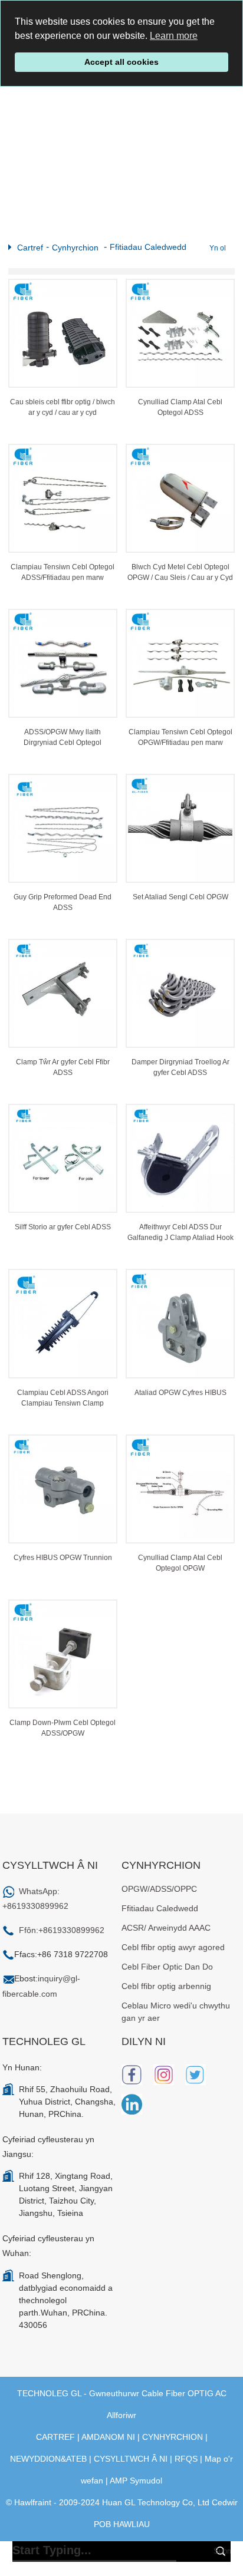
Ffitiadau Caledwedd (148, 247)
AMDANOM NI (108, 2437)
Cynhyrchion (75, 248)
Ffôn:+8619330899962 (62, 1930)
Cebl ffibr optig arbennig (166, 1986)
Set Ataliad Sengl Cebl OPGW (180, 897)
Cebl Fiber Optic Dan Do (167, 1967)
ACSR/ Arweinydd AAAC (166, 1928)
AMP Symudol (136, 2481)
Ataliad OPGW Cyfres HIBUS (180, 1393)
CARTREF (55, 2437)
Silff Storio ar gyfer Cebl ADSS (63, 1227)
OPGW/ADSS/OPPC (159, 1889)
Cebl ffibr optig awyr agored (173, 1947)
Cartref (30, 248)
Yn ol (218, 248)
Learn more (174, 36)
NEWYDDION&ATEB (48, 2459)
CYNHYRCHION (173, 2437)
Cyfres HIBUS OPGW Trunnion (63, 1558)
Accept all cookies (121, 62)
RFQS (186, 2459)
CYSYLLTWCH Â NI (131, 2459)
